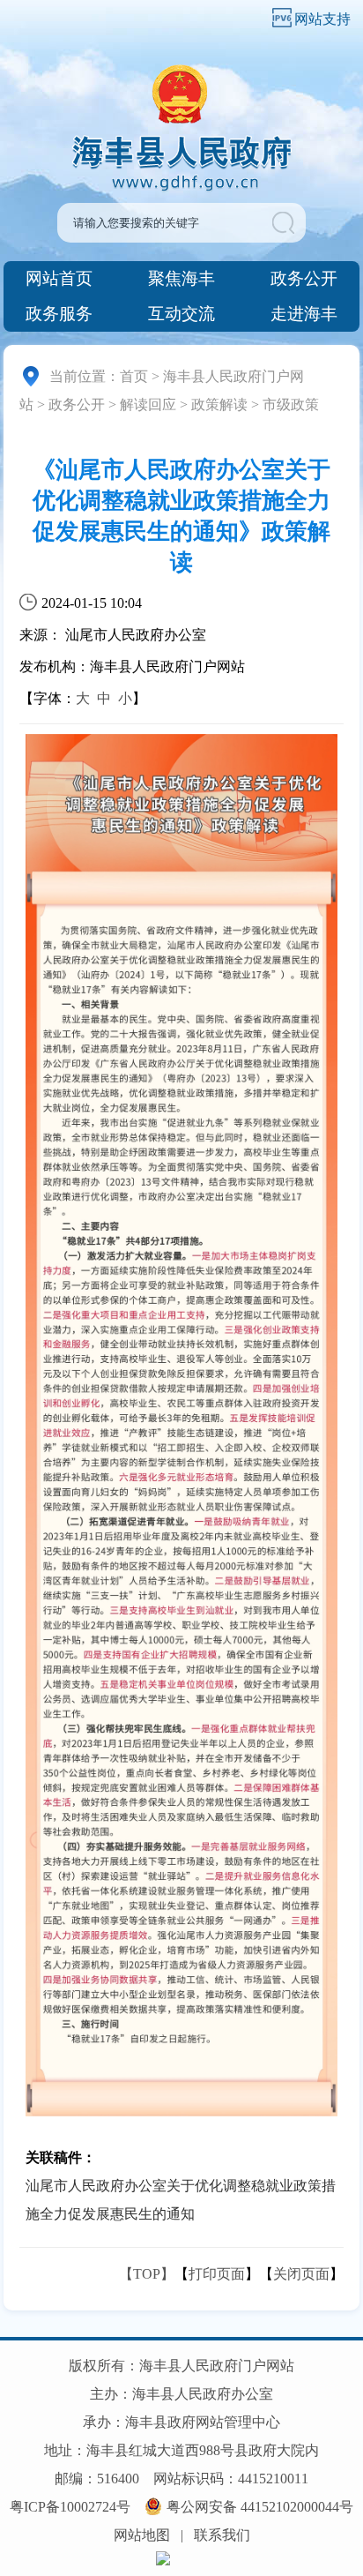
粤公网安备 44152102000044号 (260, 2507)
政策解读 (219, 404)
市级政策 (291, 404)
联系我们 (222, 2535)
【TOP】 (147, 2274)
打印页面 (217, 2274)
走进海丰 (304, 314)
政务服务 (59, 314)
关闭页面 (301, 2274)
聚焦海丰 (181, 278)
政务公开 (304, 278)
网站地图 (142, 2535)
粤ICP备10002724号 (70, 2507)
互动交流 (181, 314)
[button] (287, 223)
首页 (134, 376)
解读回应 (148, 404)
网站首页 (59, 278)
